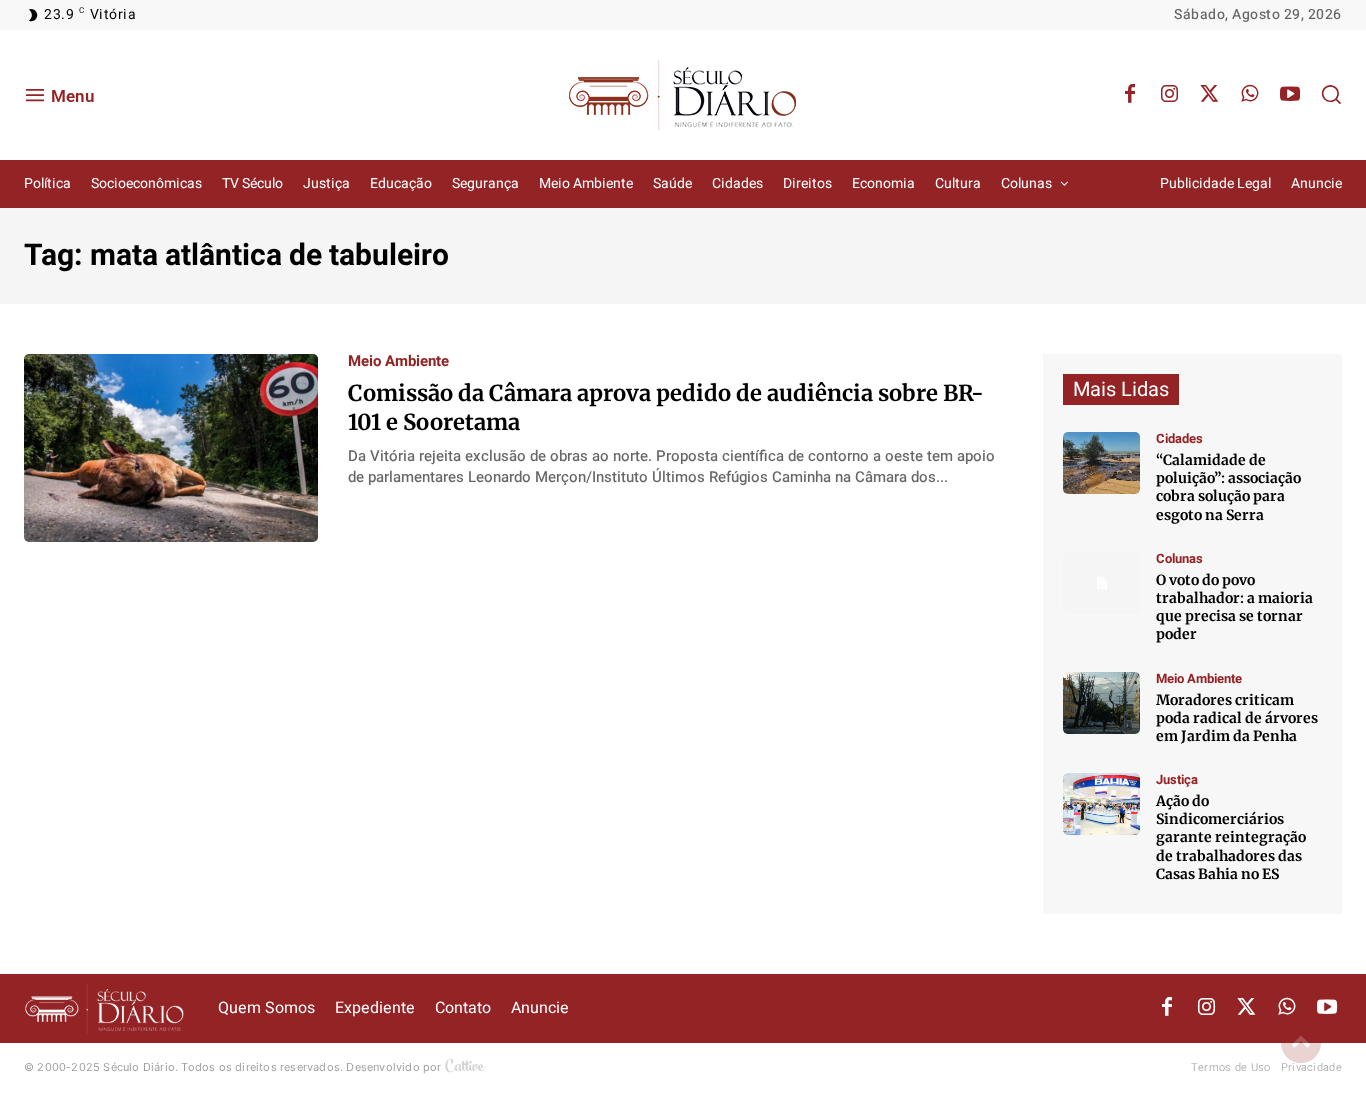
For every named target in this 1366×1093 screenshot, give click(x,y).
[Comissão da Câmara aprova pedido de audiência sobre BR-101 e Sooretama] (171, 448)
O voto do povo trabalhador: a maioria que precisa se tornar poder (1234, 607)
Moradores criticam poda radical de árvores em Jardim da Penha (1237, 718)
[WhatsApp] (1250, 95)
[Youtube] (1290, 95)
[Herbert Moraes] (1102, 703)
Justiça (1177, 779)
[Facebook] (1130, 95)
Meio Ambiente (398, 361)
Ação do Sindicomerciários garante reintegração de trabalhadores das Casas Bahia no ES (1231, 837)
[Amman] (1102, 463)
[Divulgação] (1102, 804)
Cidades (1179, 438)
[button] (1331, 94)
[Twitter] (1210, 95)
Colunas (1179, 558)
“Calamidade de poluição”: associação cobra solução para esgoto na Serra (1228, 487)
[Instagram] (1170, 95)
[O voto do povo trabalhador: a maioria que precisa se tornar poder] (1102, 583)
